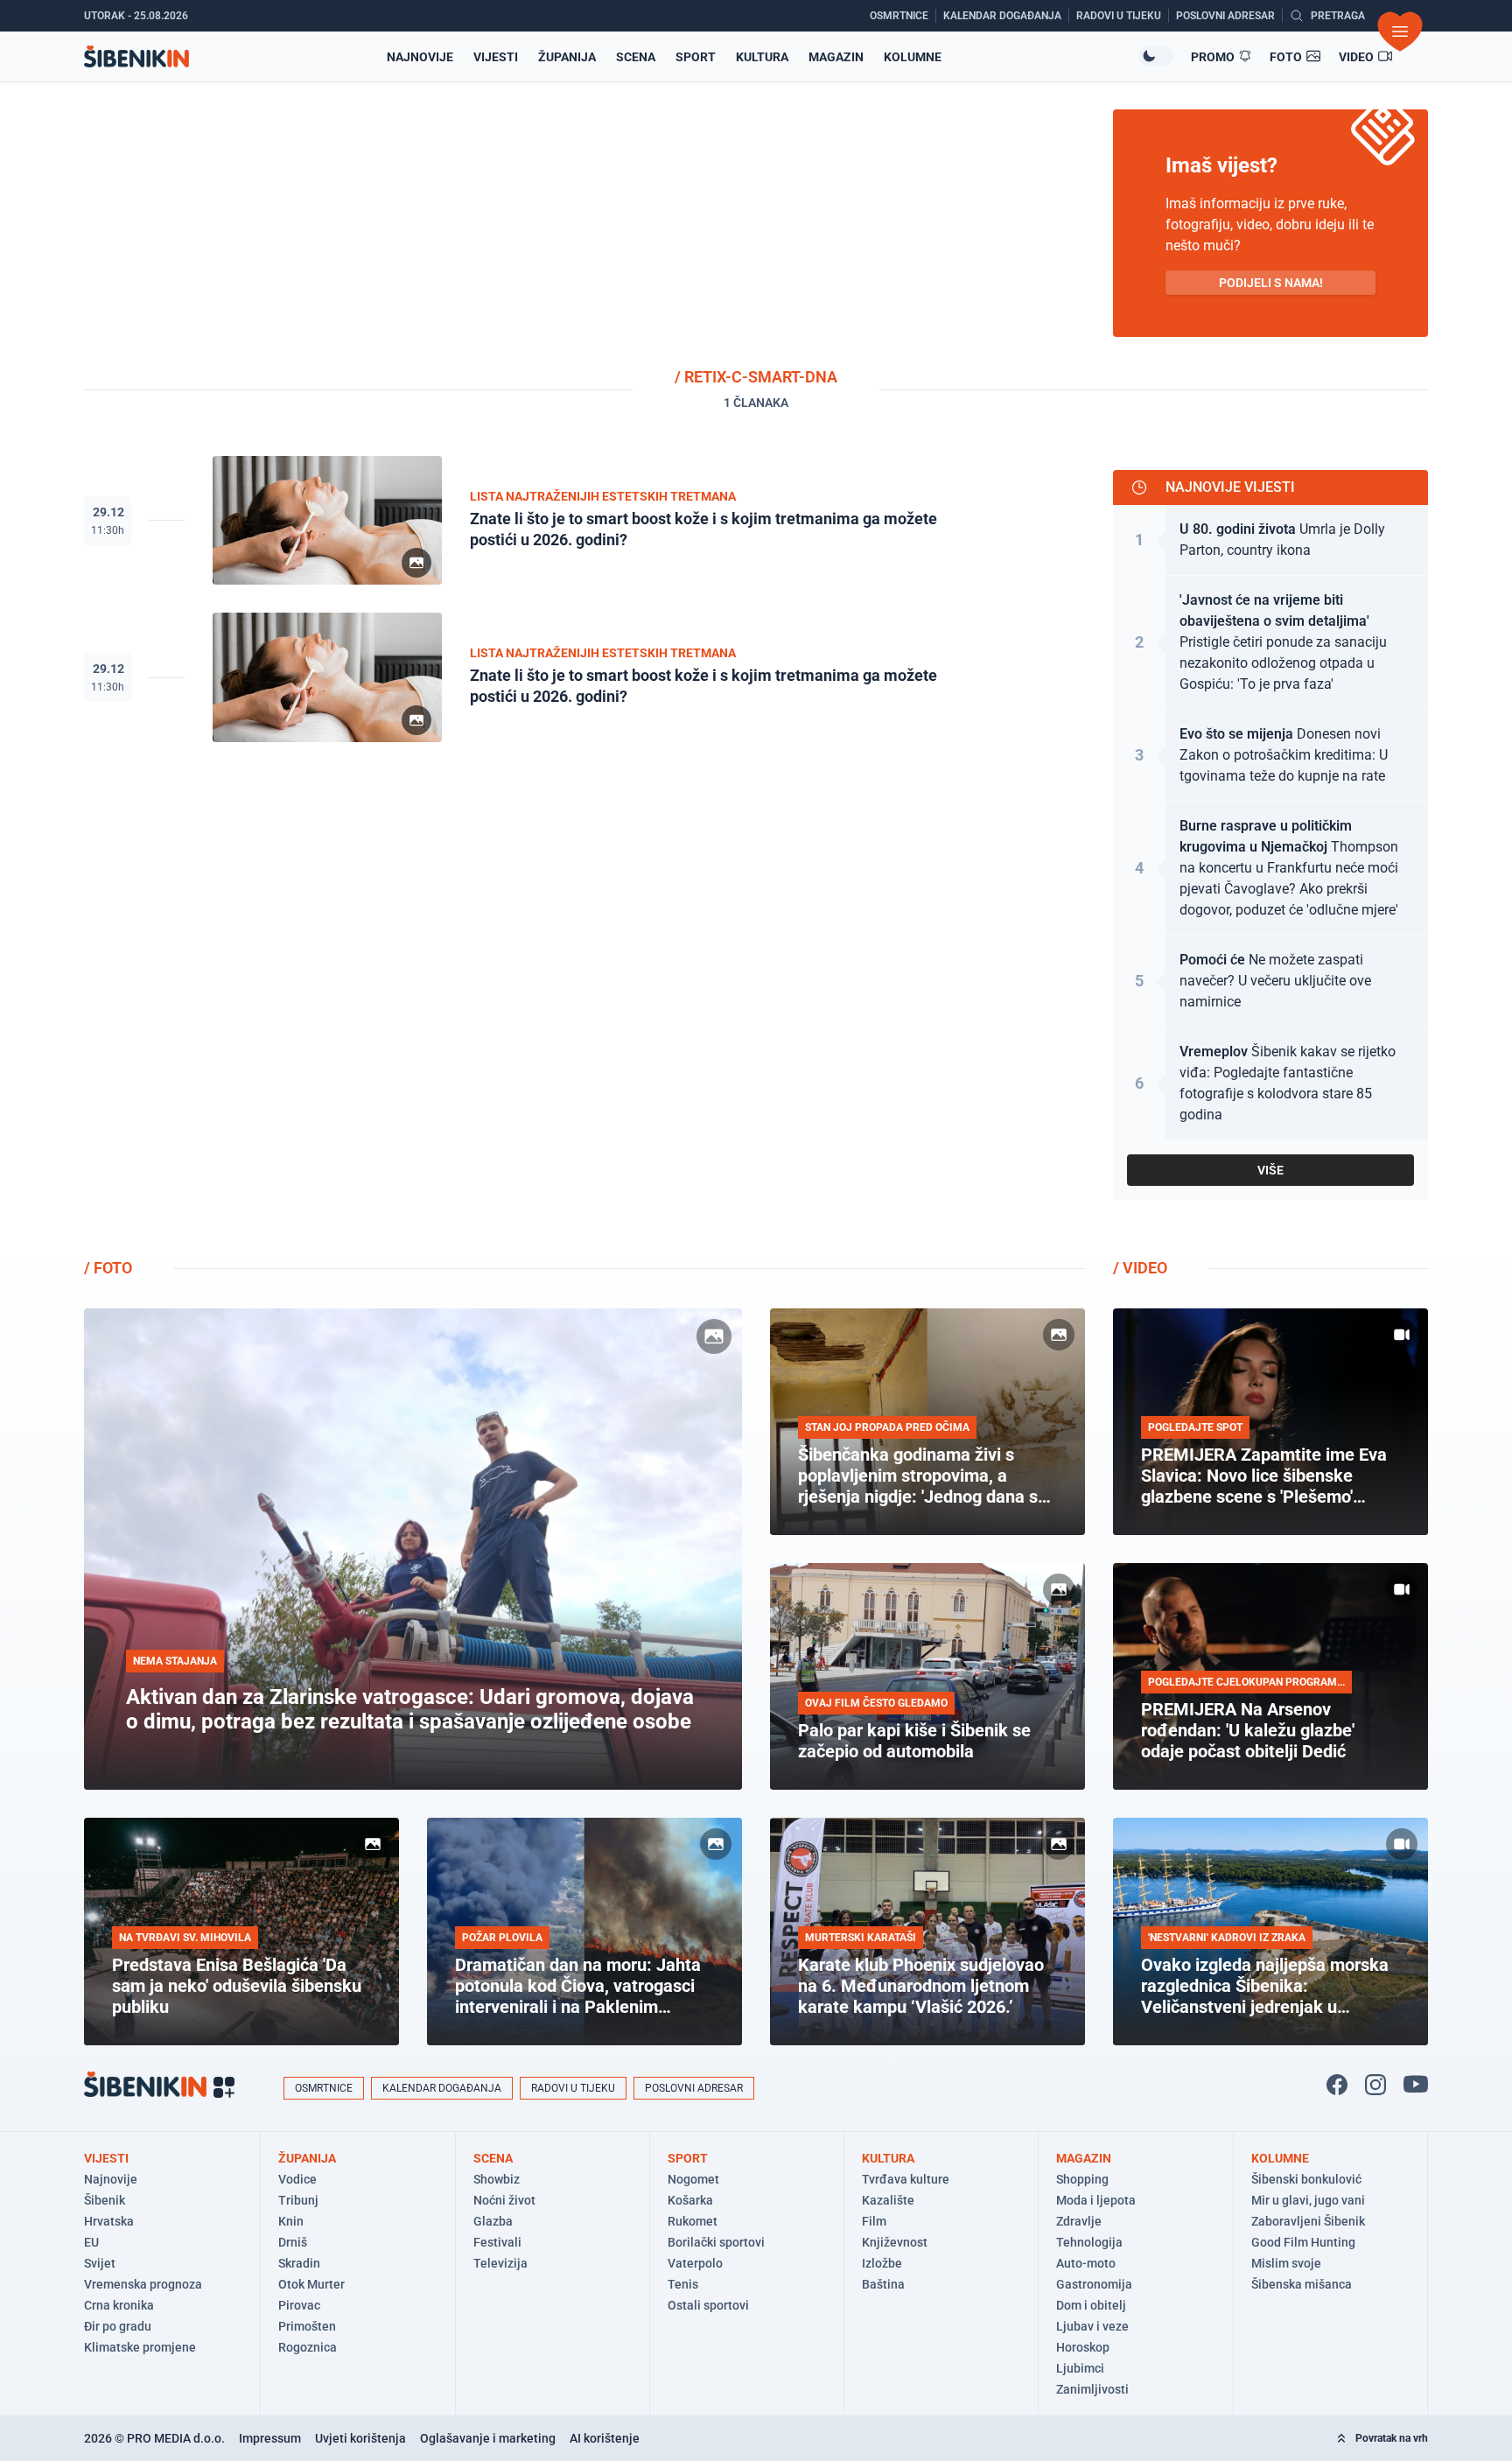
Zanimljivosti (1092, 2389)
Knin (291, 2221)
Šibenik (105, 2200)
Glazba (493, 2221)
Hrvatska (109, 2221)
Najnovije (420, 57)
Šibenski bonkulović (1306, 2179)
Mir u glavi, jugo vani (1308, 2200)
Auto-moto (1086, 2263)
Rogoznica (308, 2347)
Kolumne (913, 57)
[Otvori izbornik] (1400, 32)
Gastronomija (1094, 2284)
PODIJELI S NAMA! (1271, 283)
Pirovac (299, 2305)
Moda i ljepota (1096, 2200)
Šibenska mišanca (1302, 2284)
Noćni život (504, 2200)
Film (874, 2221)
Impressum (270, 2438)
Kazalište (888, 2200)
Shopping (1082, 2179)
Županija (567, 57)
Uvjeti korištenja (360, 2438)
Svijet (100, 2263)
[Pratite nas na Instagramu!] (1375, 2085)
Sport (696, 57)
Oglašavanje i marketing (488, 2438)
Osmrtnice (324, 2088)
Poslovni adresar (694, 2088)
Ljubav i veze (1092, 2326)
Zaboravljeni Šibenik (1308, 2221)
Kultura (762, 57)
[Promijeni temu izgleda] (1156, 56)
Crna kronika (119, 2305)
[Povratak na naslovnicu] (136, 56)
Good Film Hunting (1303, 2242)
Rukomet (693, 2221)
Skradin (299, 2263)
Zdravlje (1079, 2221)
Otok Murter (311, 2284)
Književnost (895, 2242)
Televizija (500, 2263)
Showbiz (497, 2179)
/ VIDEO (1140, 1268)
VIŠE (1270, 1170)
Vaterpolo (695, 2263)
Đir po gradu (118, 2326)
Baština (883, 2284)
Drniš (293, 2242)
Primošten (307, 2326)
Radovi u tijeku (573, 2088)
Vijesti (496, 57)
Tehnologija (1089, 2242)
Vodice (297, 2179)
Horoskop (1083, 2347)
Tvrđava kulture (906, 2179)
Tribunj (298, 2200)
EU (91, 2242)
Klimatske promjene (140, 2347)
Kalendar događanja (442, 2088)
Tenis (683, 2284)
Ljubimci (1080, 2368)
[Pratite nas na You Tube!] (1416, 2085)
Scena (636, 57)
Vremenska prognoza (143, 2284)
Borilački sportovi (716, 2242)
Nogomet (693, 2179)
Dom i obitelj (1091, 2305)
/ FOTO (108, 1268)
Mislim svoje (1286, 2263)
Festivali (497, 2242)
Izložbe (882, 2263)
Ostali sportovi (708, 2305)
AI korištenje (605, 2438)
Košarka (690, 2200)
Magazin (836, 57)
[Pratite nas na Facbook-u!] (1337, 2085)
